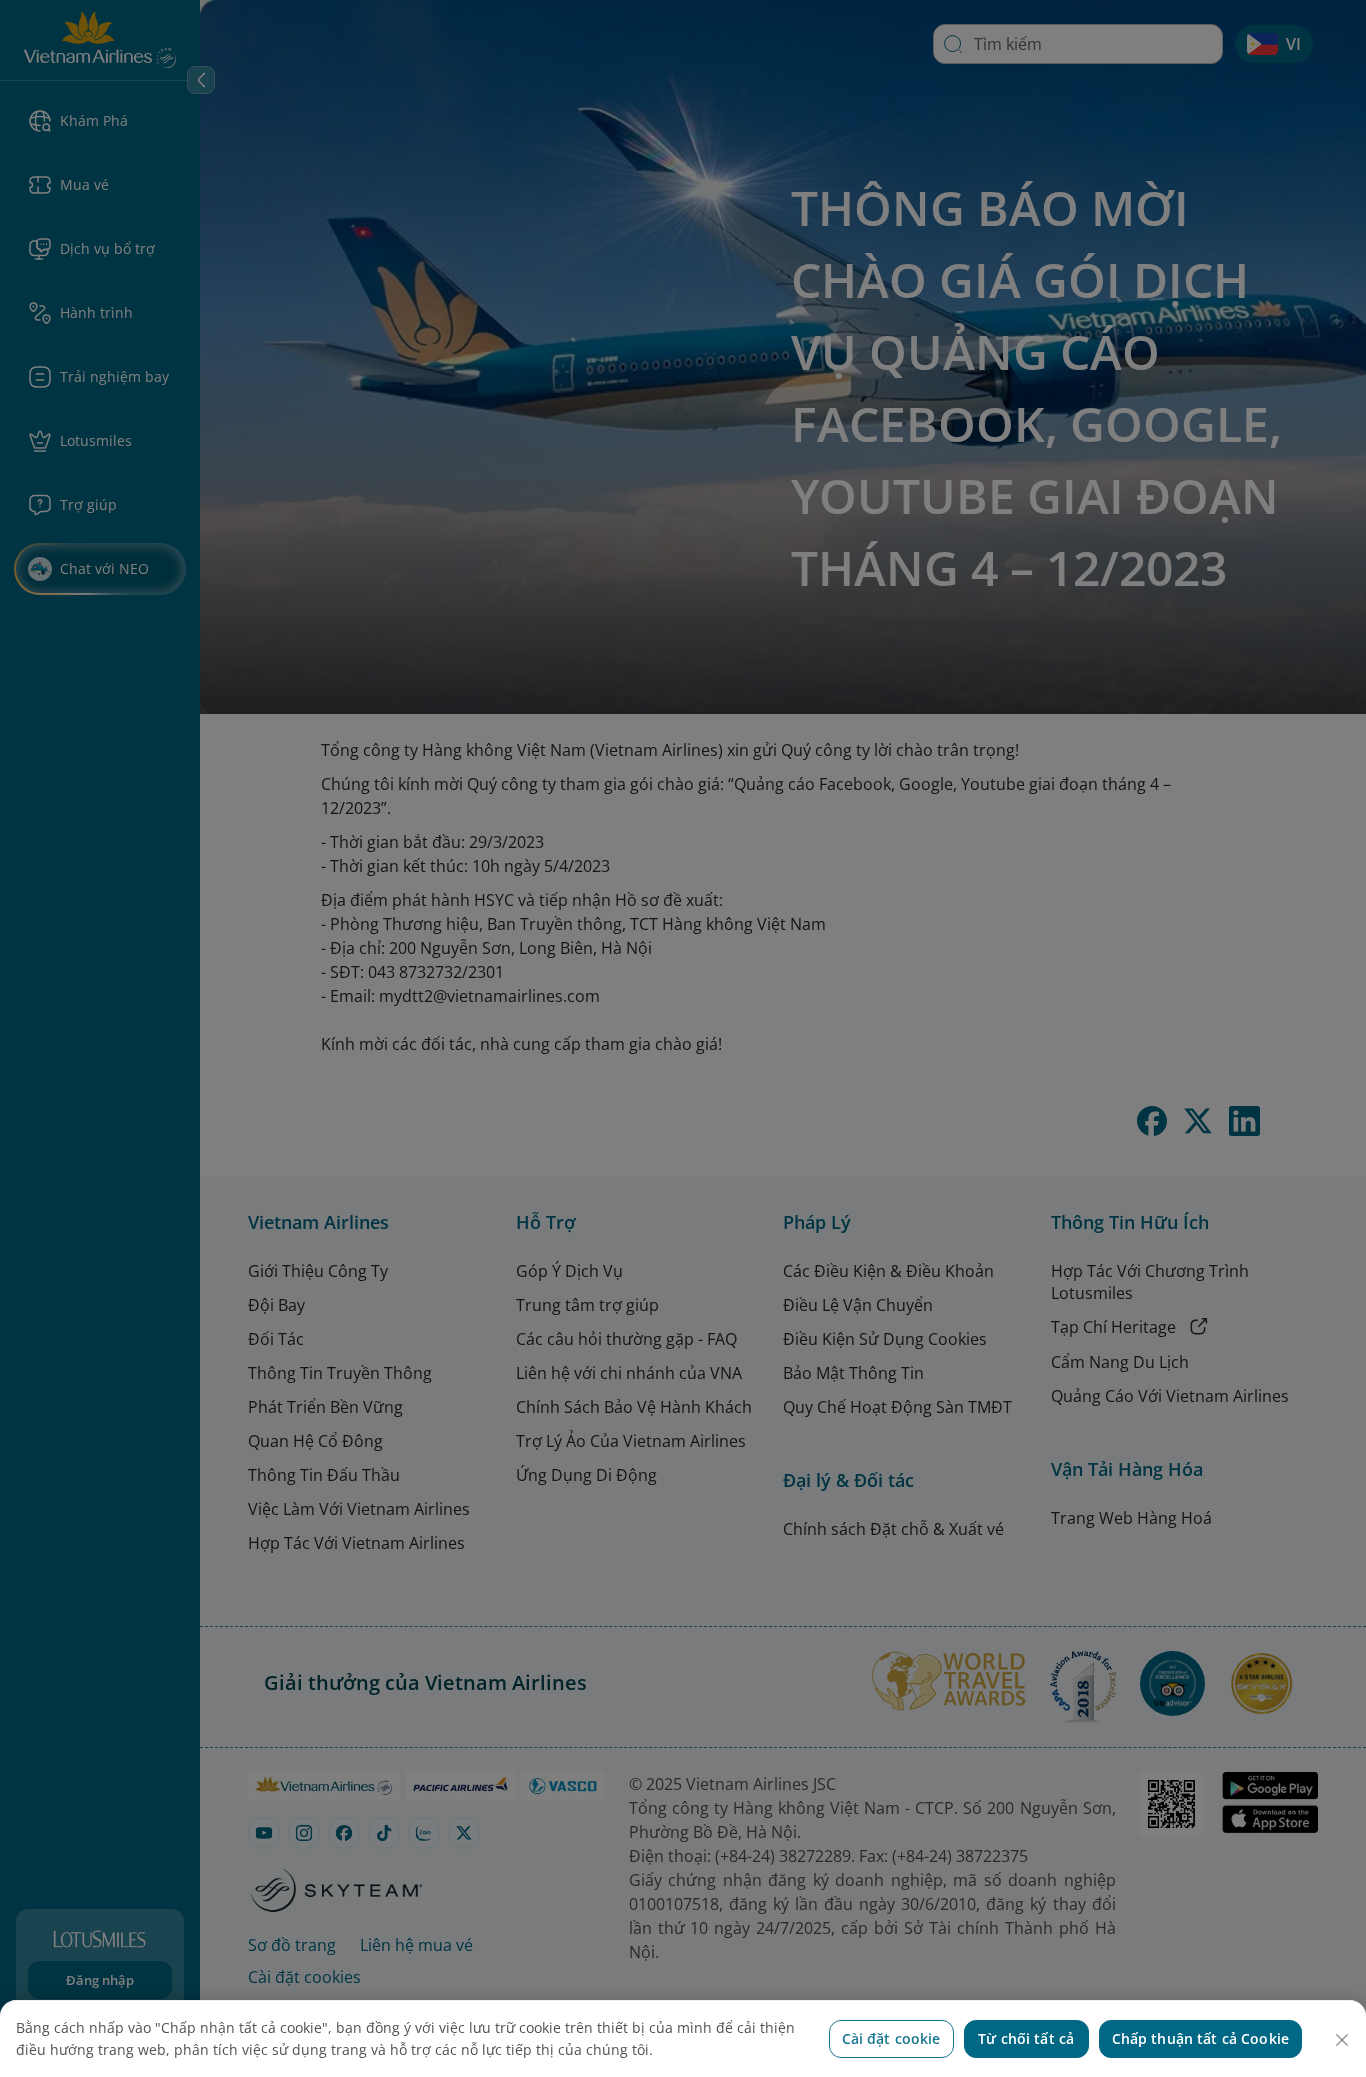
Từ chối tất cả (1026, 2038)
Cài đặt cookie (891, 2038)
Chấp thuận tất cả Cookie (1200, 2038)
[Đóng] (1342, 2040)
